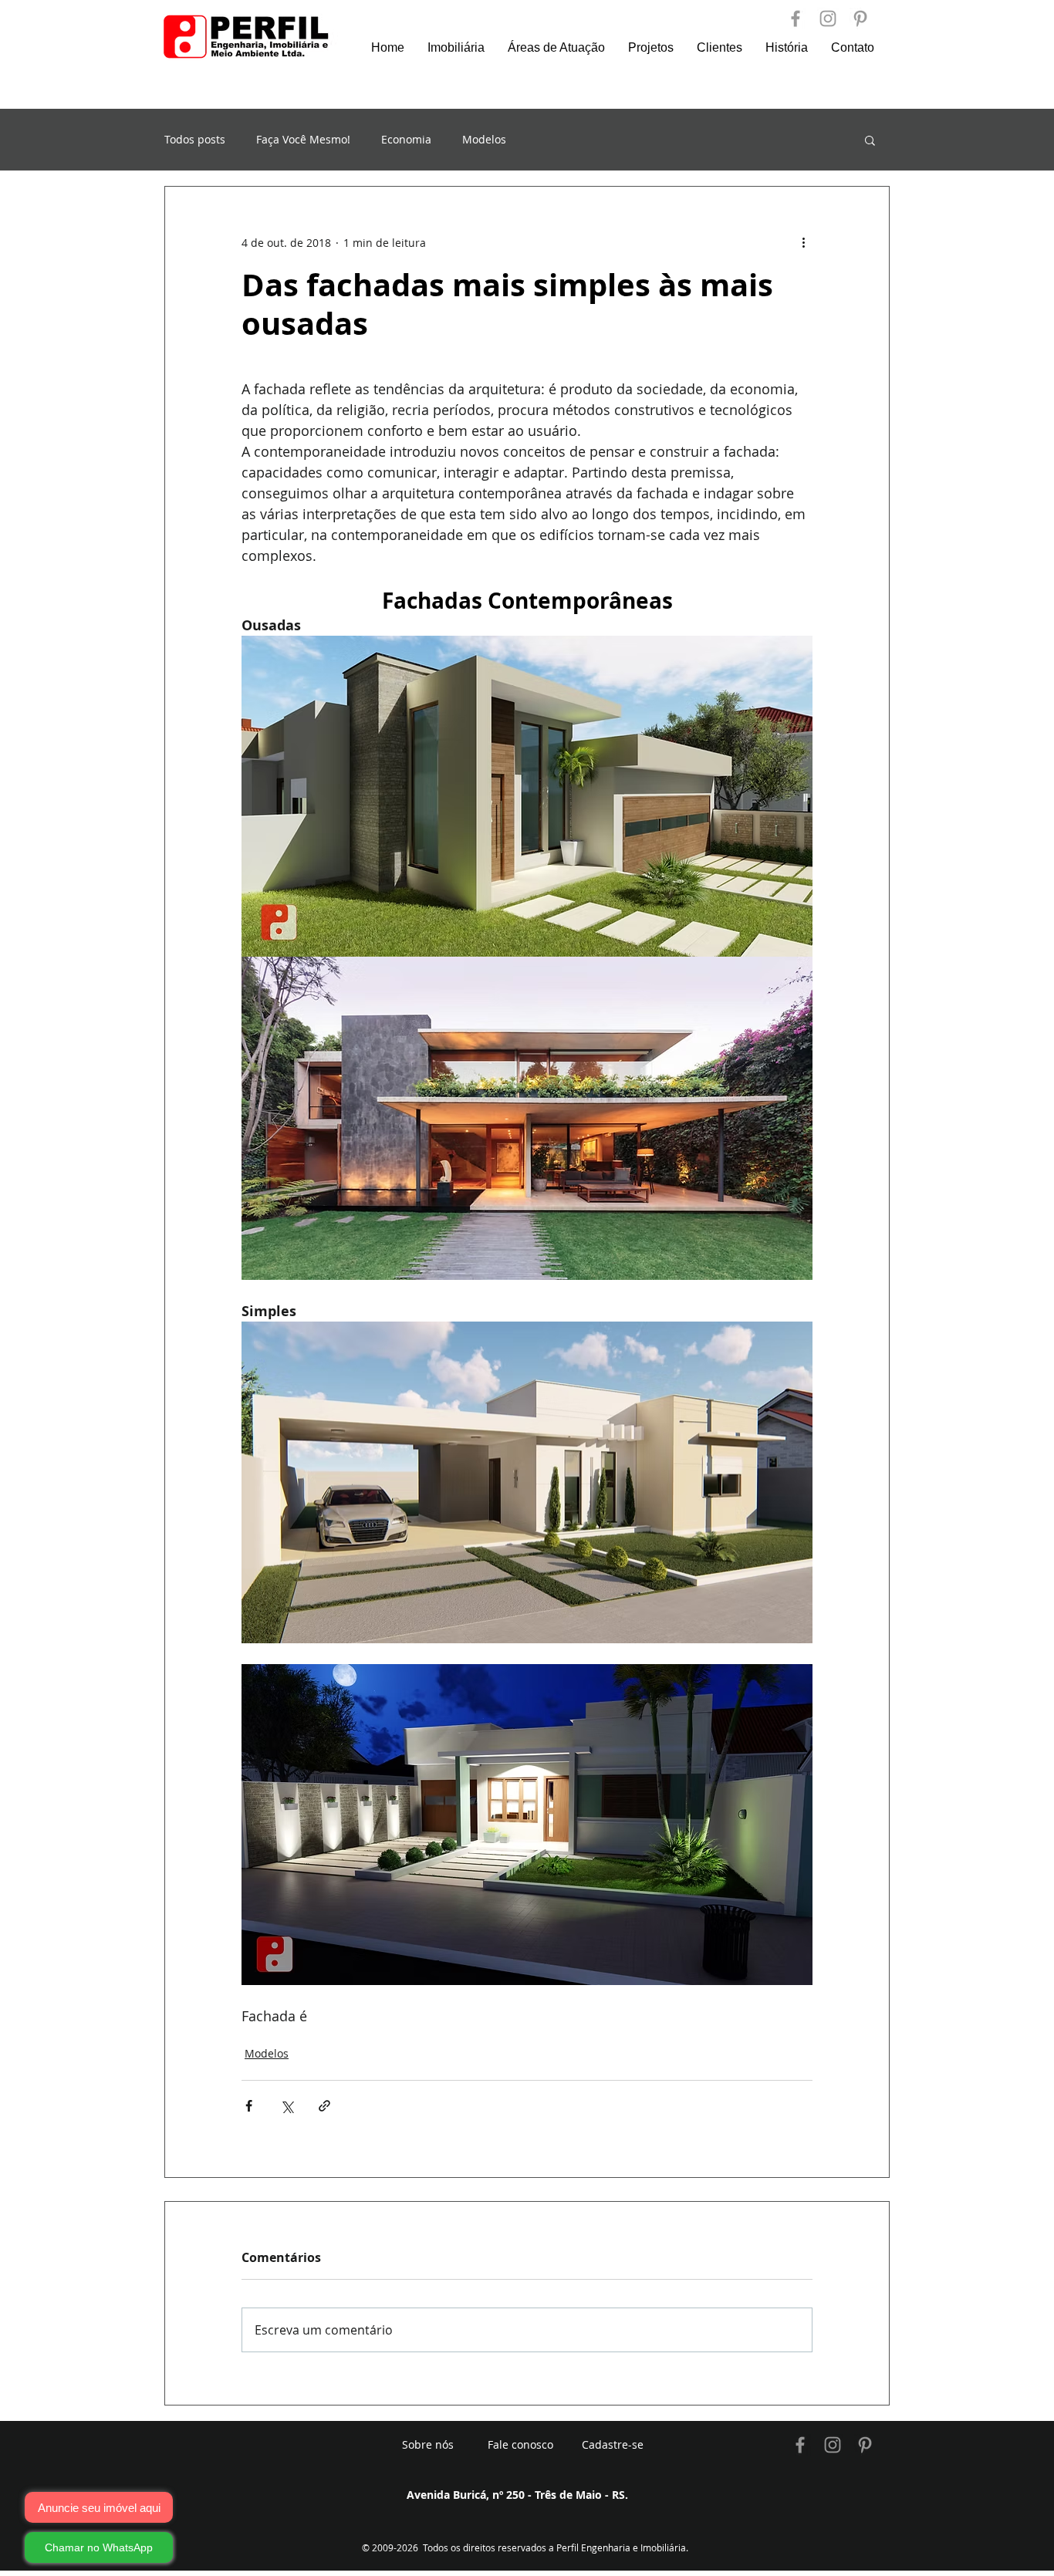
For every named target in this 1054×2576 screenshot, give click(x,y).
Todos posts (195, 140)
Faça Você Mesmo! (303, 140)
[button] (870, 140)
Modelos (484, 140)
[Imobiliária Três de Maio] (800, 2445)
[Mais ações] (803, 242)
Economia (406, 140)
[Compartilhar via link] (324, 2106)
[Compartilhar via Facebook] (249, 2106)
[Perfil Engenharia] (796, 19)
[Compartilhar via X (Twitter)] (287, 2106)
